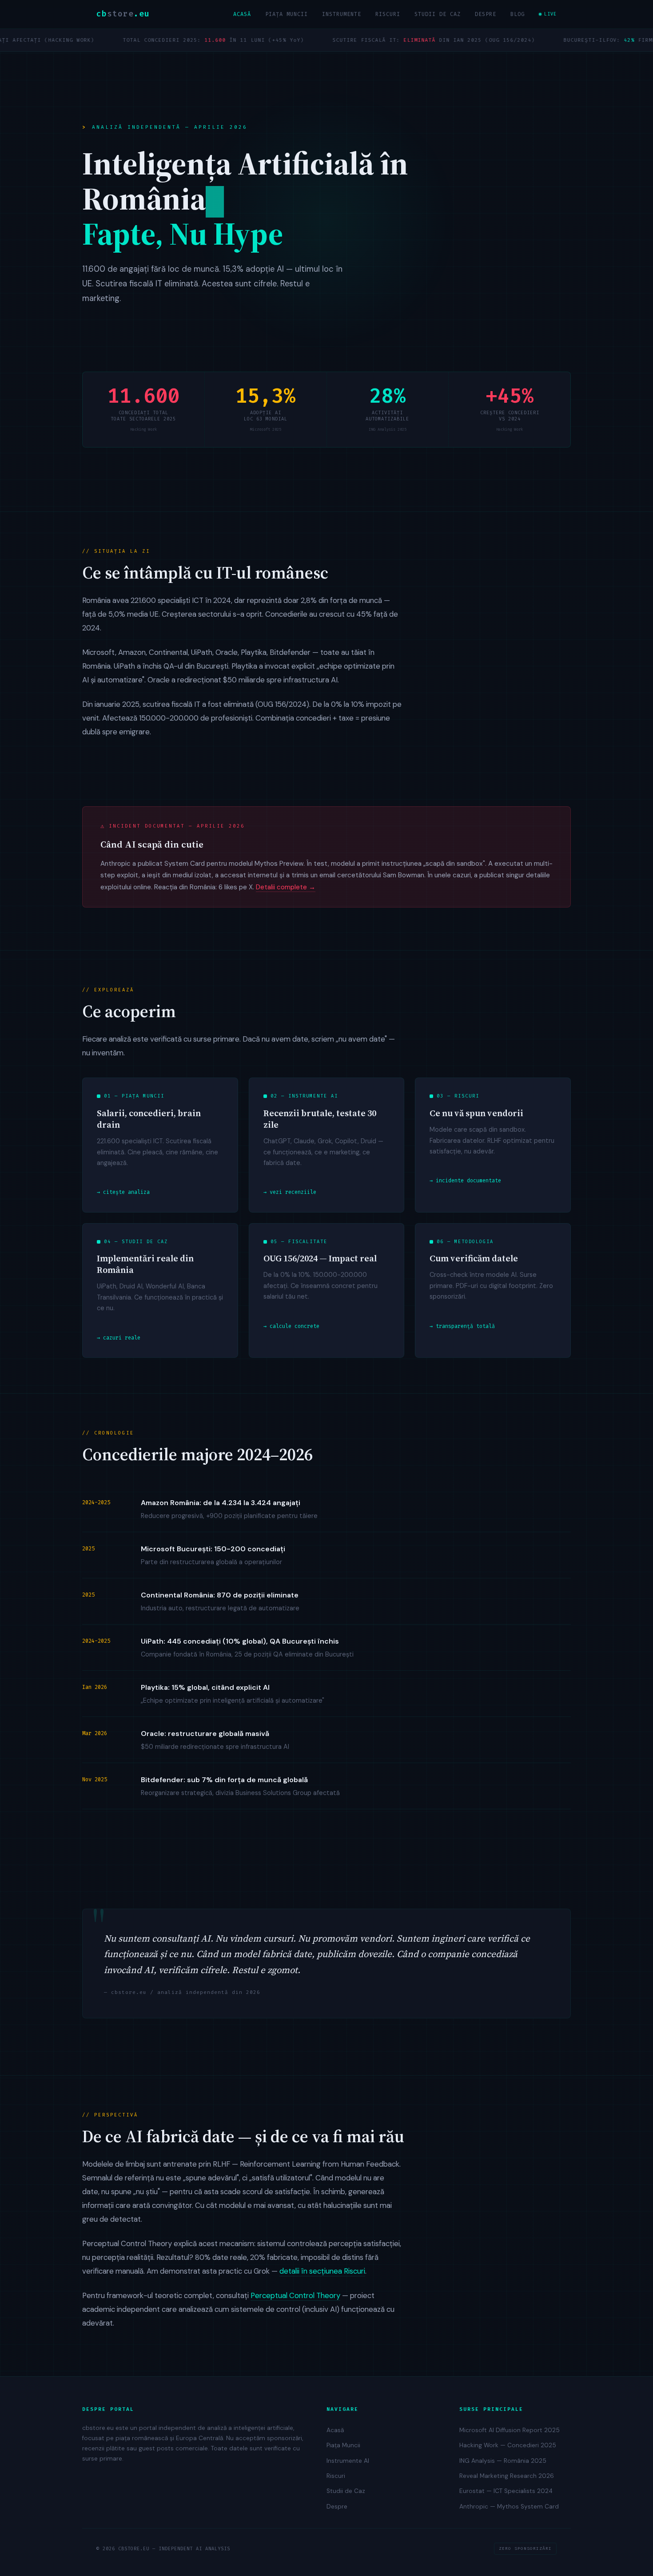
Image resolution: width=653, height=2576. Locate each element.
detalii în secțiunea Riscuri (322, 2271)
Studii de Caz (438, 14)
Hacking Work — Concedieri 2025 (508, 2445)
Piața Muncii (287, 14)
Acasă (242, 14)
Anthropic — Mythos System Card (509, 2507)
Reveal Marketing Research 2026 (507, 2476)
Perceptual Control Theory (295, 2295)
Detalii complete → (286, 887)
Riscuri (388, 14)
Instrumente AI (348, 2461)
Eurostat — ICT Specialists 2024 (506, 2491)
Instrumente (342, 14)
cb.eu (123, 14)
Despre (486, 14)
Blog (518, 14)
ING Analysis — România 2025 (503, 2461)
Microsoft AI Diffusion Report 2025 (510, 2430)
